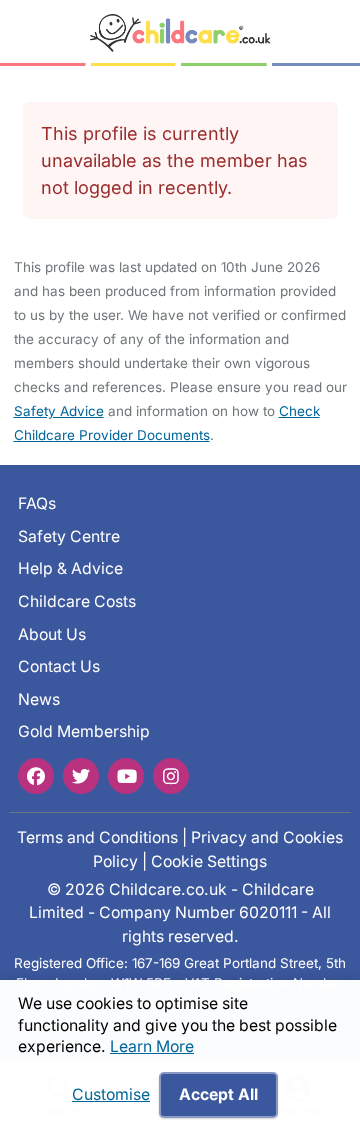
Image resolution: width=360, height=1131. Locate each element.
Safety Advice (59, 411)
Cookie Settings (209, 860)
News (39, 699)
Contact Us (59, 666)
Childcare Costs (77, 601)
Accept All (218, 1094)
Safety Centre (69, 535)
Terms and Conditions (97, 837)
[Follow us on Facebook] (36, 775)
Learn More (152, 1046)
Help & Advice (70, 568)
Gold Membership (84, 731)
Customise (111, 1094)
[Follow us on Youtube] (126, 775)
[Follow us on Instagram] (171, 775)
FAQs (37, 503)
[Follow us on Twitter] (81, 775)
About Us (52, 633)
